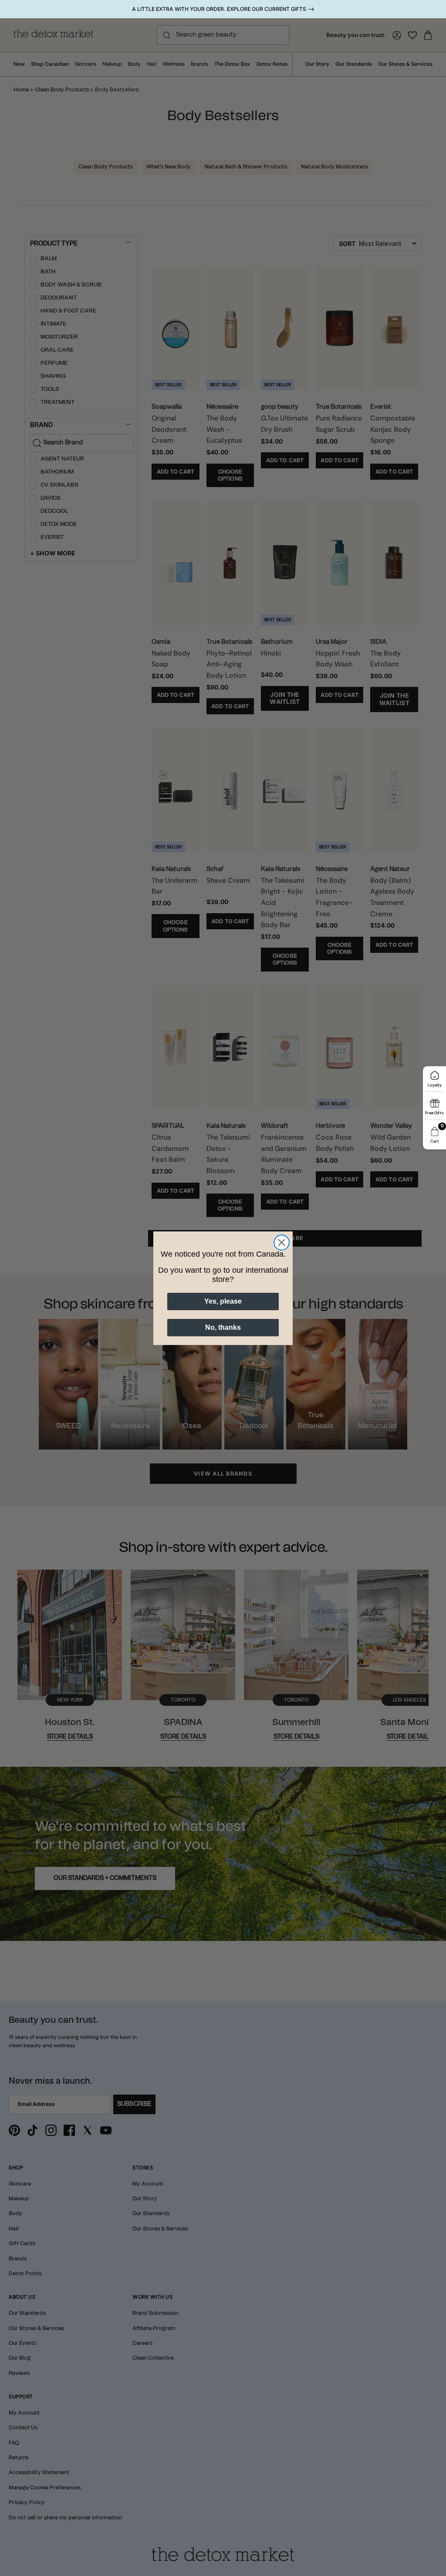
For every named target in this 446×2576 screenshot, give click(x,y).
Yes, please (223, 1301)
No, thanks (223, 1327)
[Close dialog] (282, 1243)
